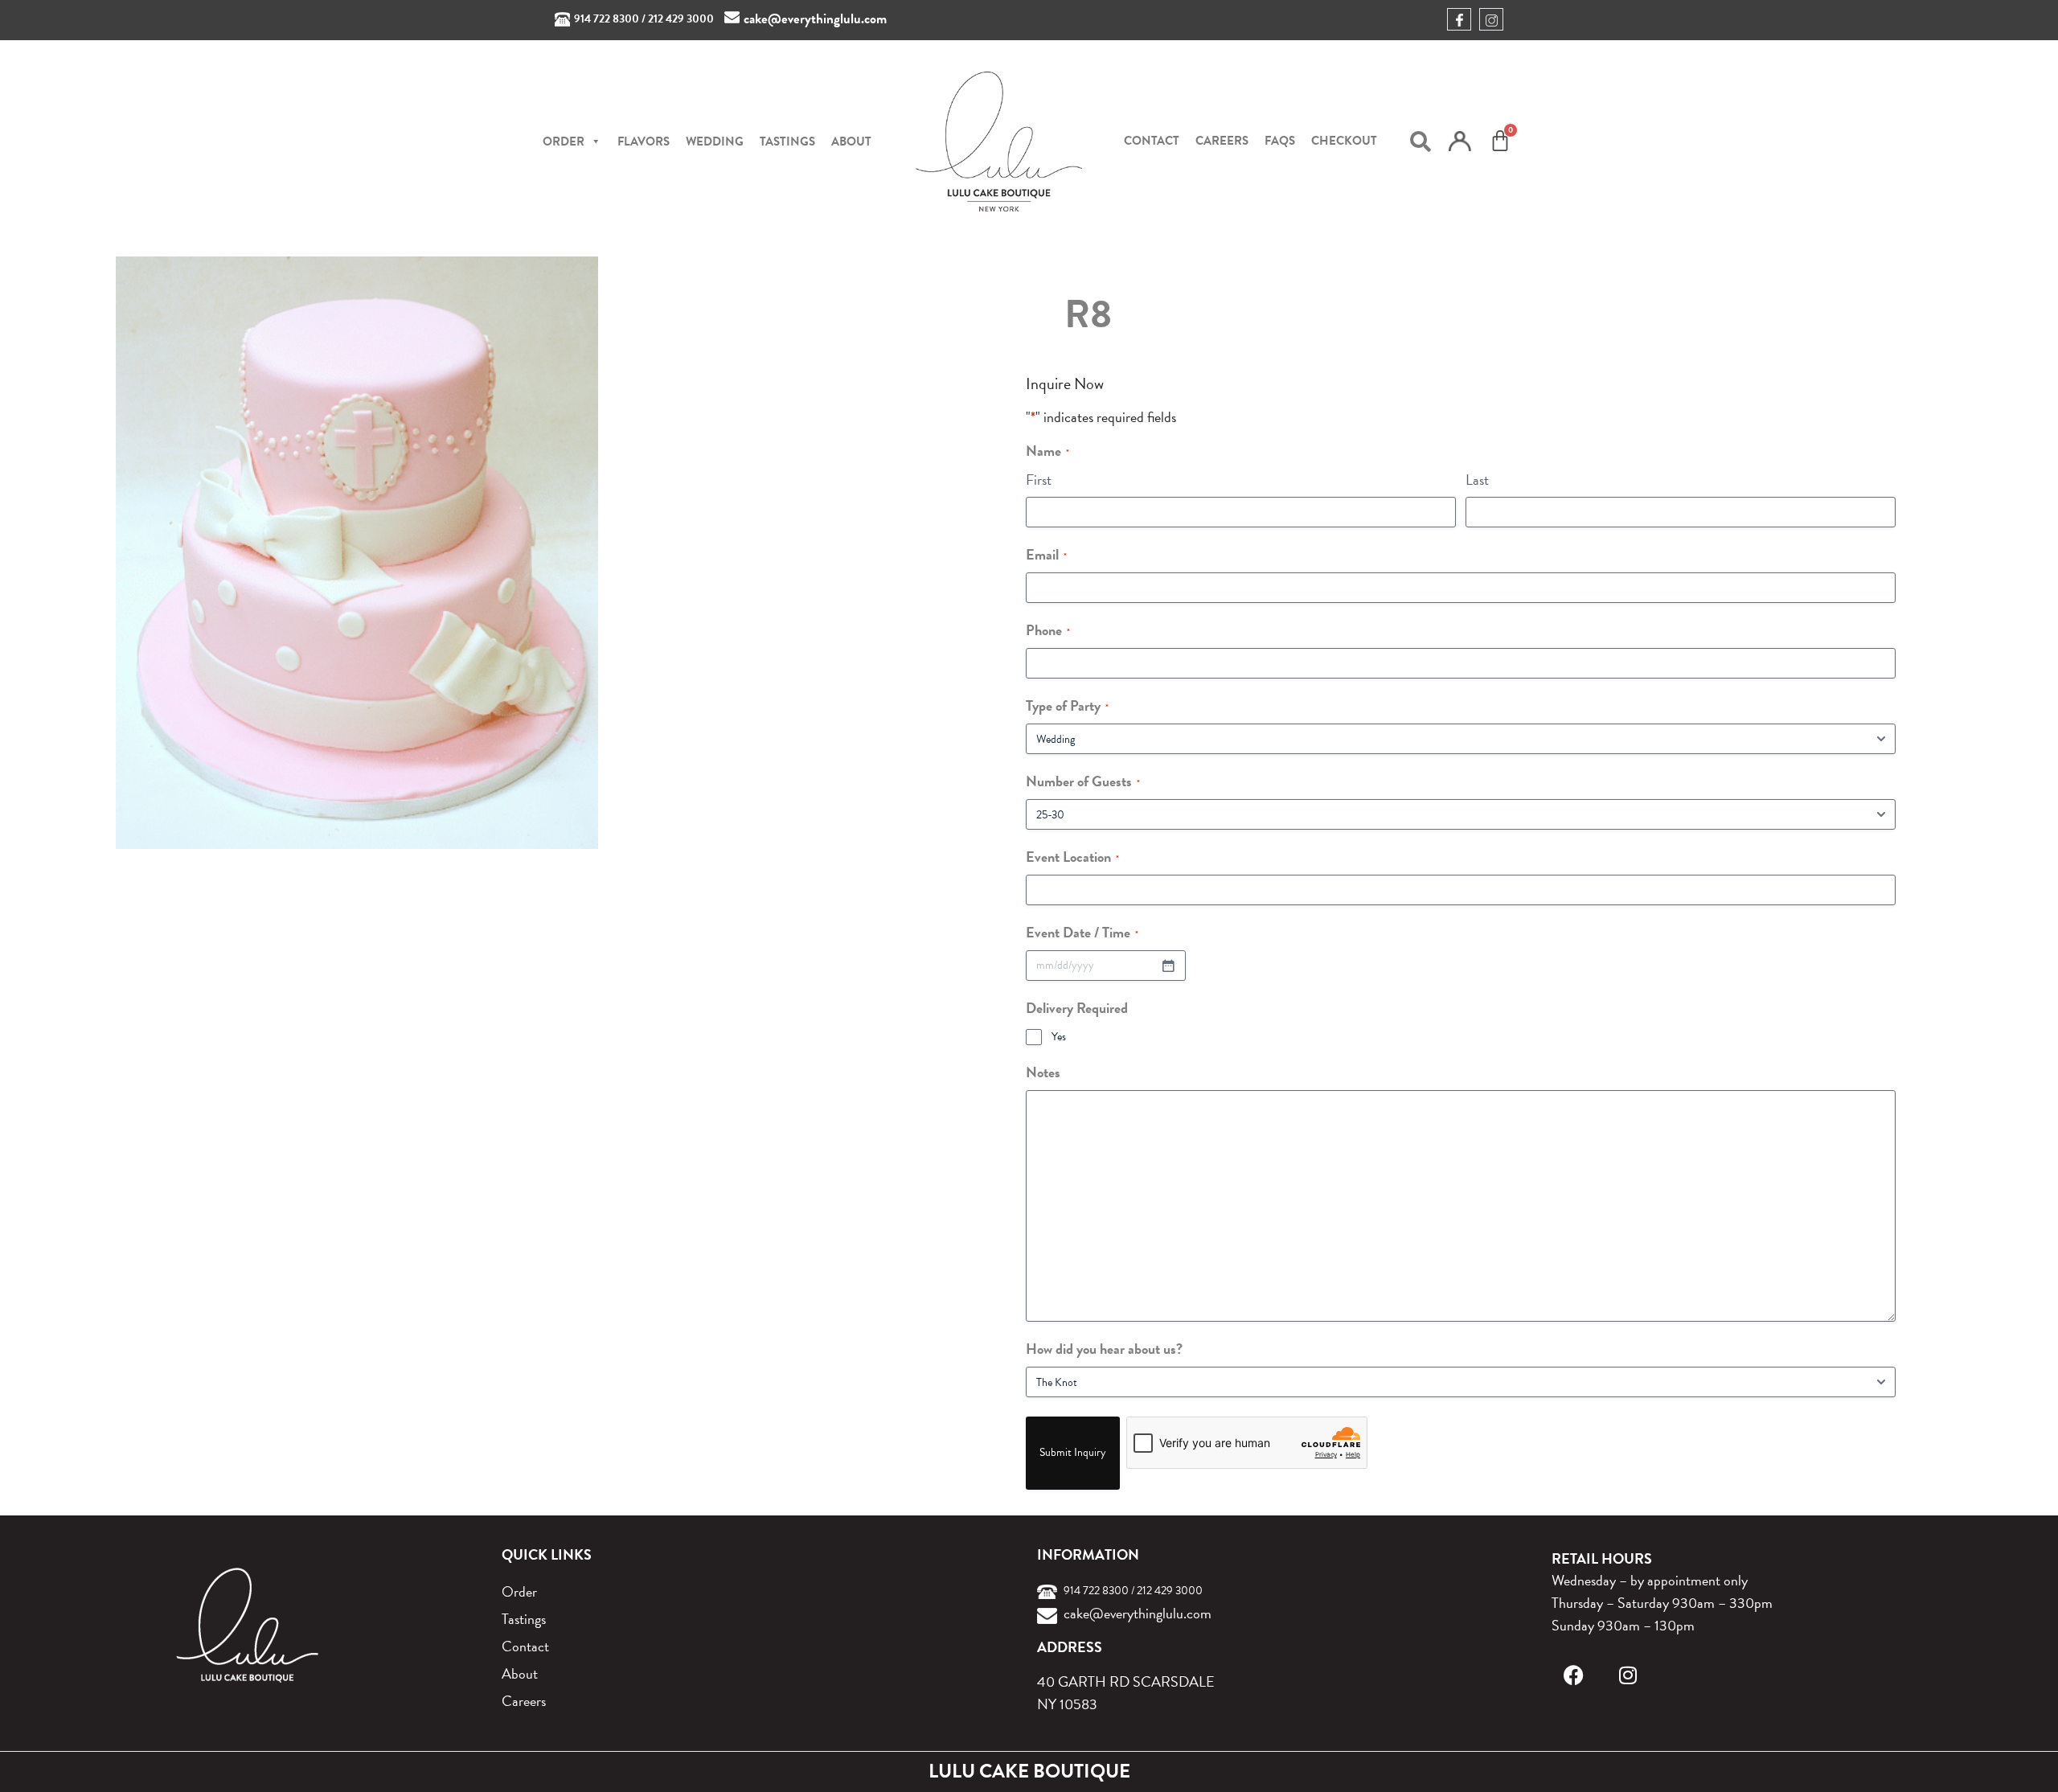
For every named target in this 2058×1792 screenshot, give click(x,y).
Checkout (1344, 141)
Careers (1222, 141)
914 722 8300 (607, 19)
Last (1477, 480)
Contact (1152, 141)
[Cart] (1500, 141)
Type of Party (1067, 705)
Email (1046, 554)
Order (519, 1591)
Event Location (1072, 857)
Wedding (715, 141)
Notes (1043, 1072)
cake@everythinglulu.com (815, 19)
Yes (1059, 1037)
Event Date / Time (1082, 932)
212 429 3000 (681, 19)
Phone (1048, 630)
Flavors (644, 141)
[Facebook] (1574, 1675)
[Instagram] (1628, 1675)
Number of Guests (1083, 781)
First (1039, 480)
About (851, 141)
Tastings (787, 141)
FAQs (1280, 141)
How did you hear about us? (1104, 1349)
